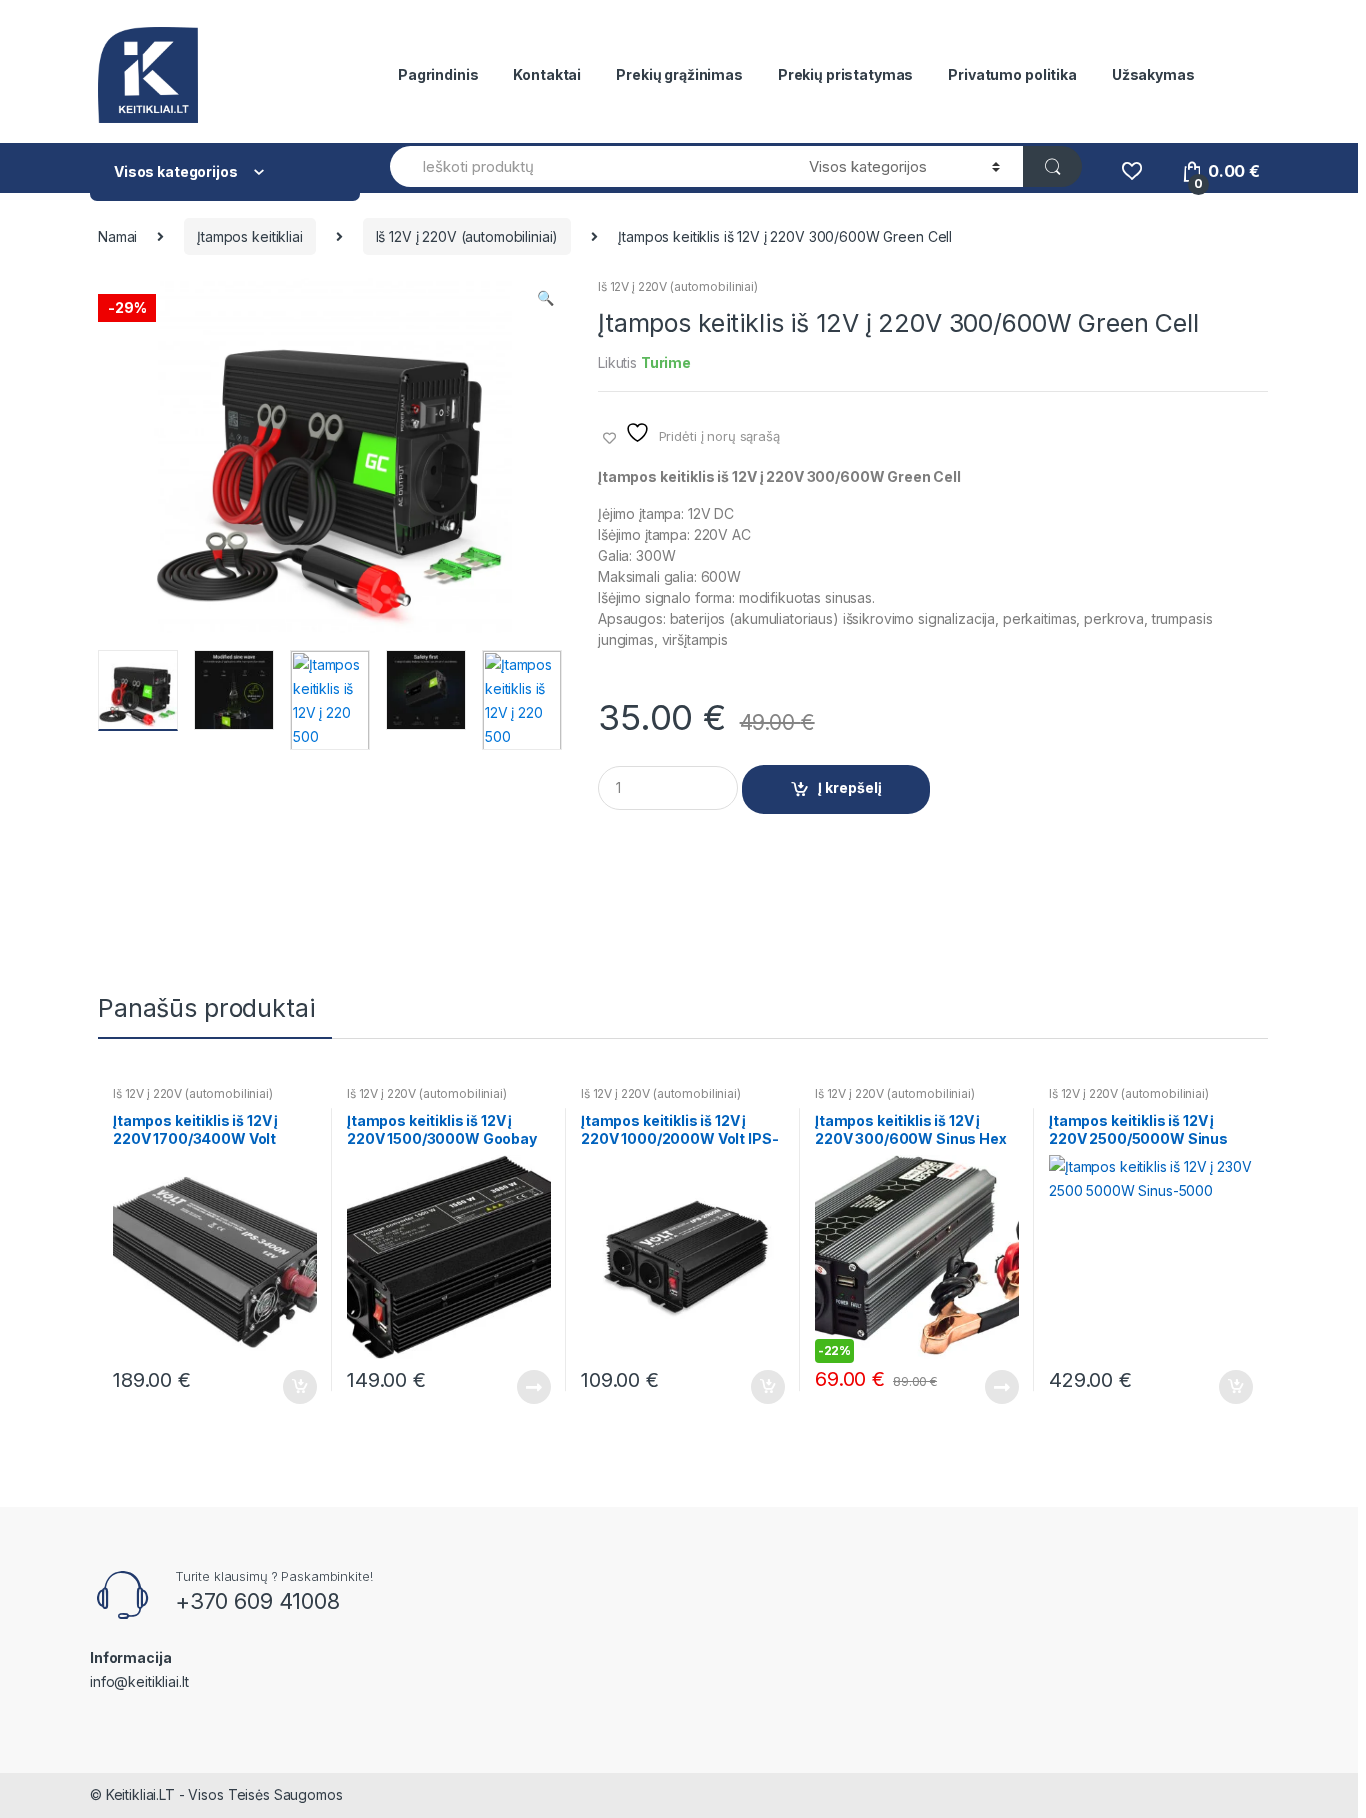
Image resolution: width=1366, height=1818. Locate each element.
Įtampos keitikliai (249, 236)
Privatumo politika (1012, 74)
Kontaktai (547, 74)
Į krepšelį (850, 787)
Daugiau (533, 1387)
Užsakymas (1153, 74)
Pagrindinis (438, 74)
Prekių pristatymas (845, 74)
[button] (545, 300)
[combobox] (588, 166)
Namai (117, 236)
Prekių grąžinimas (679, 74)
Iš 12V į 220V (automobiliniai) (467, 236)
